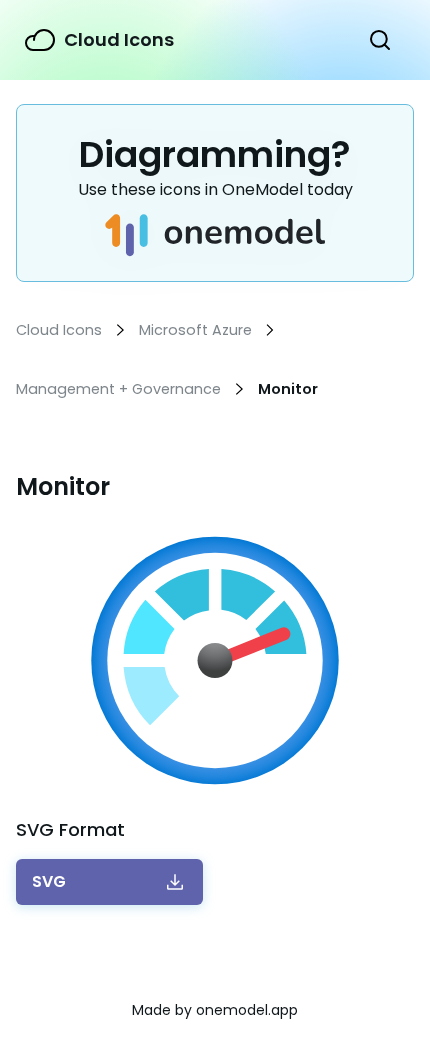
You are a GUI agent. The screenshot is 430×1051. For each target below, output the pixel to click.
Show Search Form (380, 40)
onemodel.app (247, 1010)
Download (49, 882)
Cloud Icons (119, 39)
